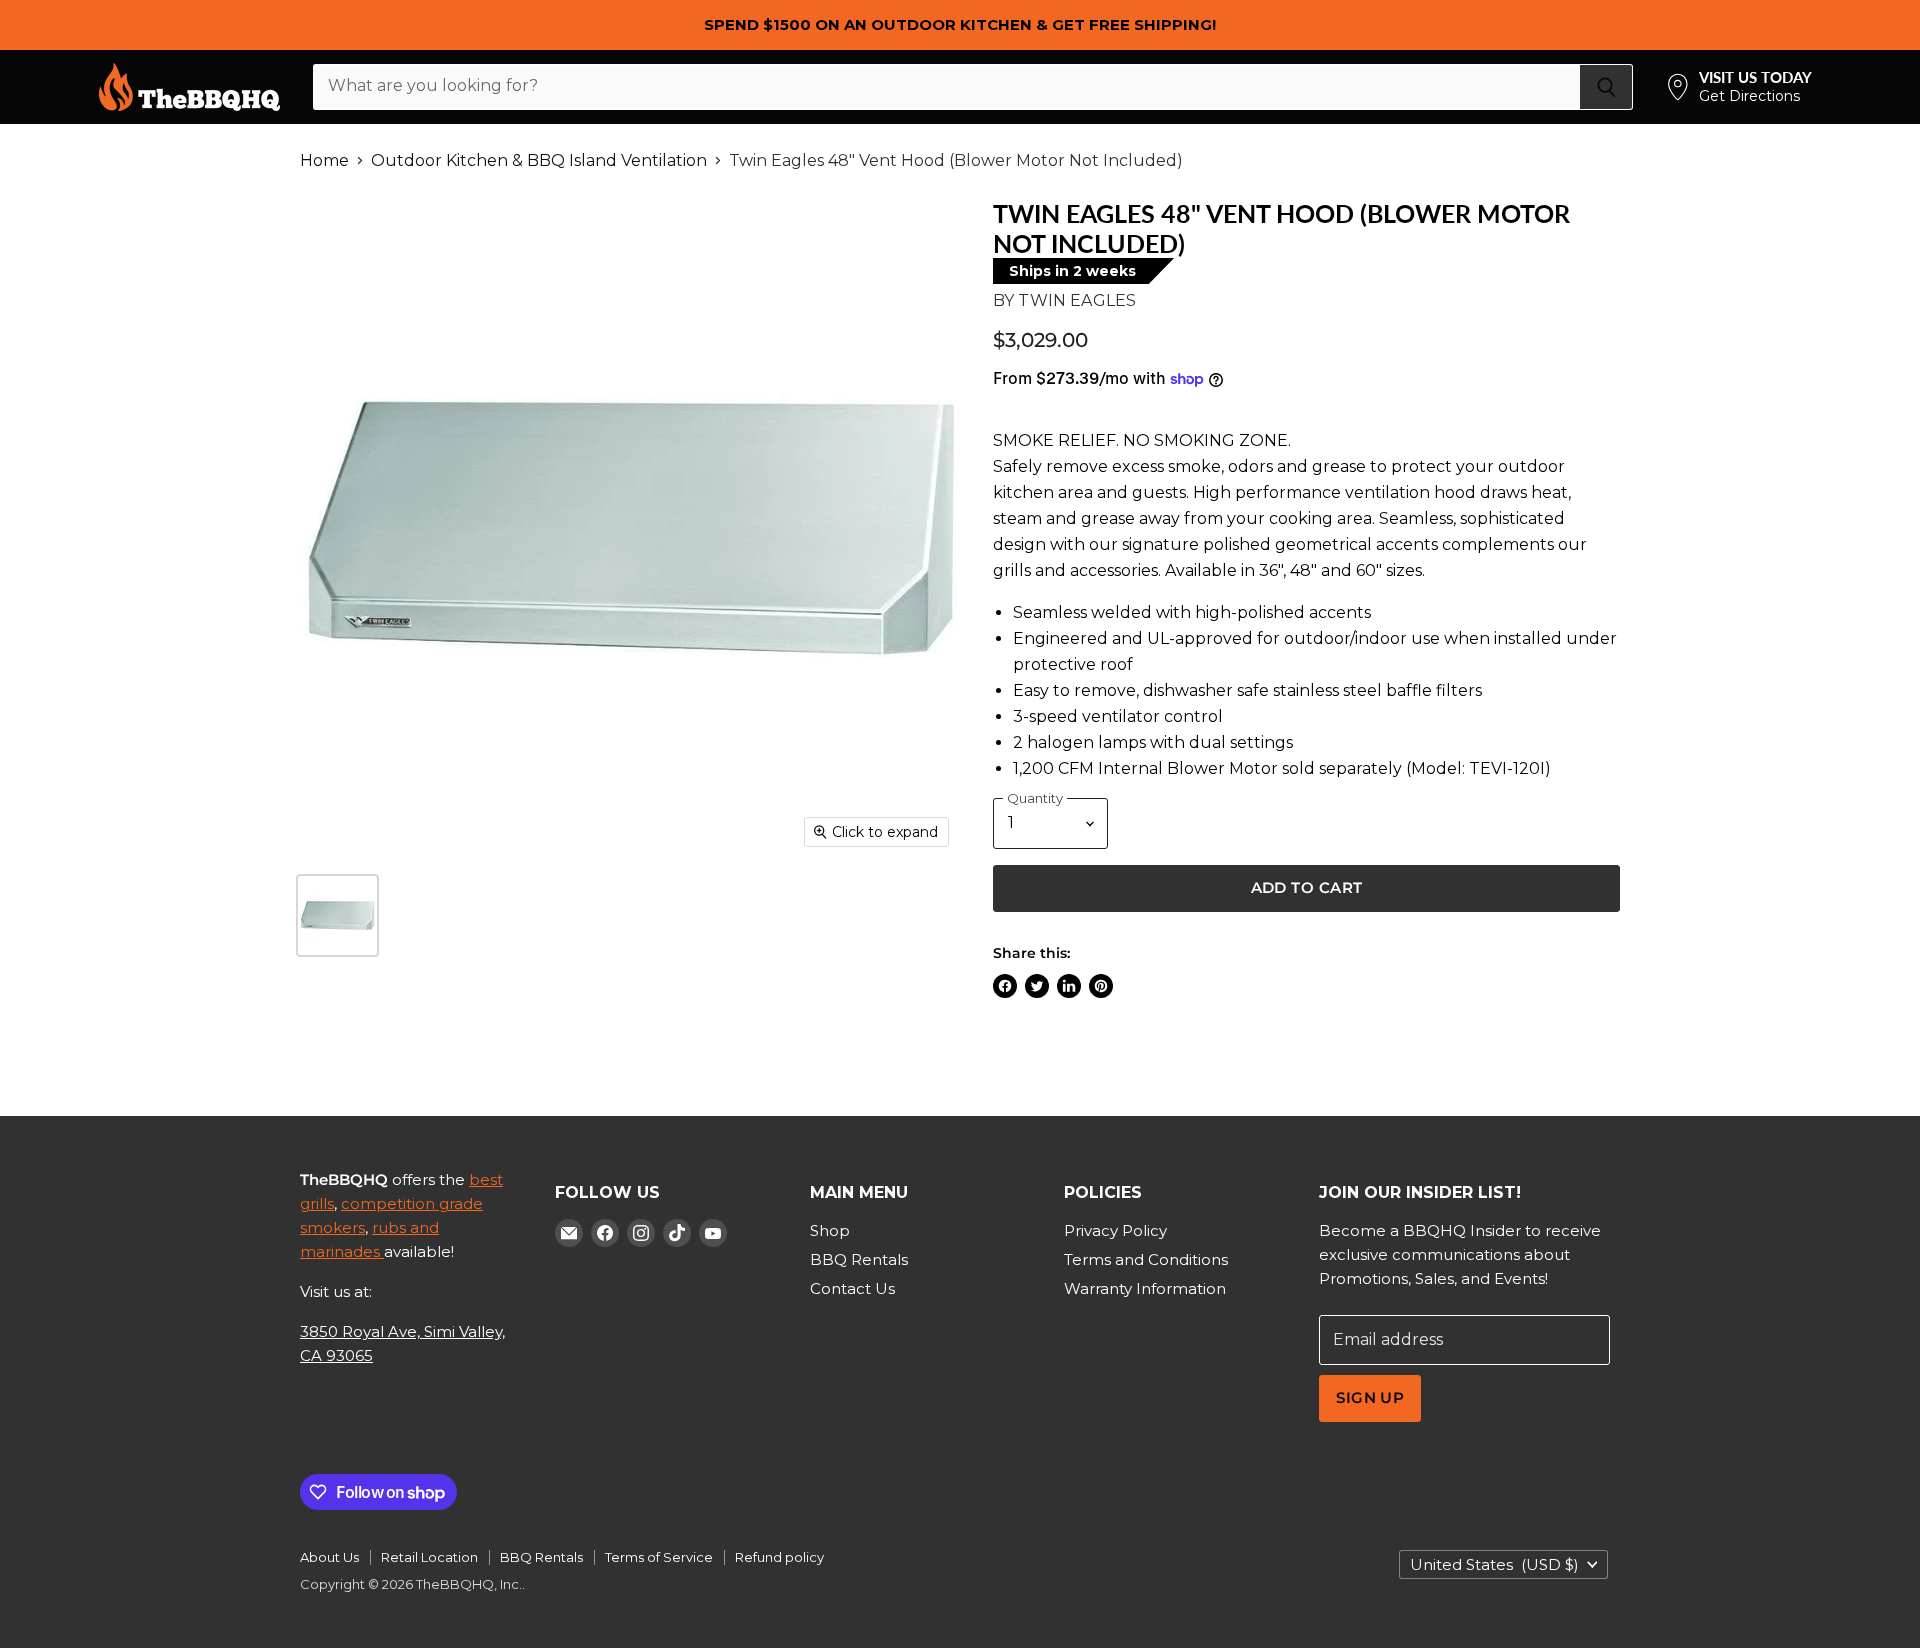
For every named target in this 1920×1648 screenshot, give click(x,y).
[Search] (1606, 87)
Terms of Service (659, 1557)
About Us (329, 1557)
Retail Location (429, 1557)
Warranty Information (1145, 1288)
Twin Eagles (1077, 300)
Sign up (1370, 1398)
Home (324, 161)
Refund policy (779, 1557)
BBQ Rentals (859, 1259)
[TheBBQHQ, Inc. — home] (189, 87)
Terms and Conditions (1146, 1259)
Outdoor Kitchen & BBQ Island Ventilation (539, 161)
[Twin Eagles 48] (337, 915)
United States (1494, 1564)
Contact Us (852, 1288)
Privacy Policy (1115, 1230)
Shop (830, 1230)
